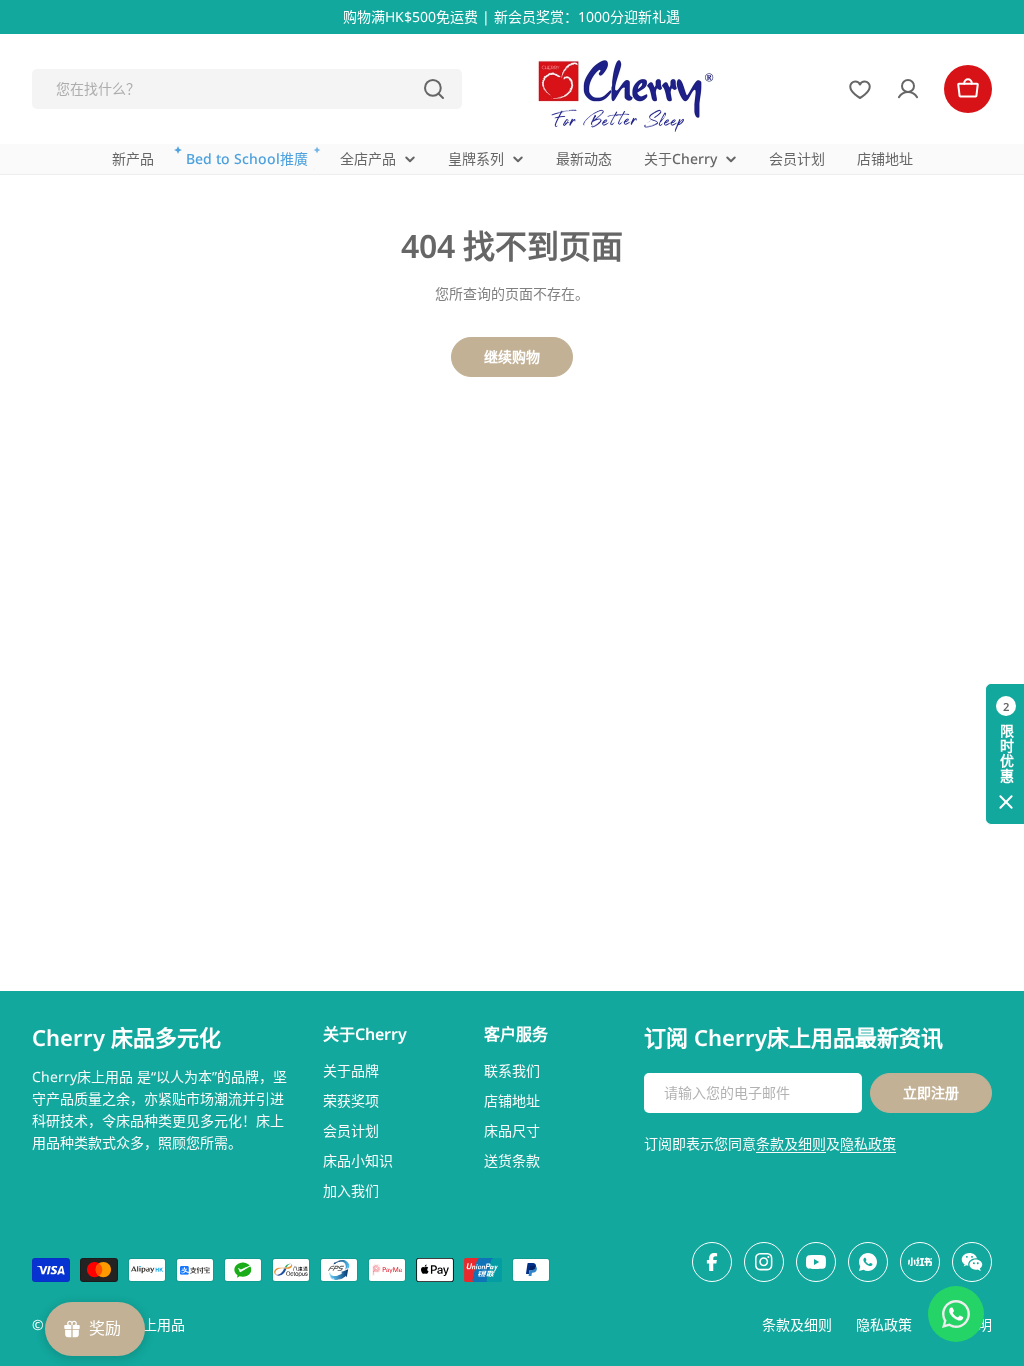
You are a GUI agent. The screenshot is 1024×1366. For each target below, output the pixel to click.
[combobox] (247, 89)
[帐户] (908, 89)
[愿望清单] (860, 89)
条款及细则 (791, 1143)
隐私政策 (868, 1143)
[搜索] (434, 89)
